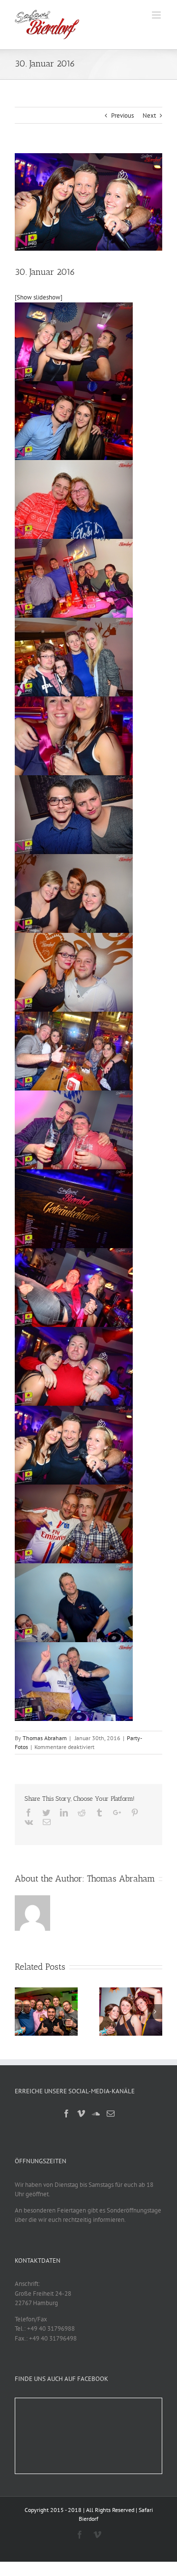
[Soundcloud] (96, 2114)
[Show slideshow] (39, 297)
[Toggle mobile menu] (157, 15)
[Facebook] (66, 2114)
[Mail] (111, 2114)
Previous (122, 116)
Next (149, 116)
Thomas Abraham (45, 1738)
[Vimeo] (81, 2114)
